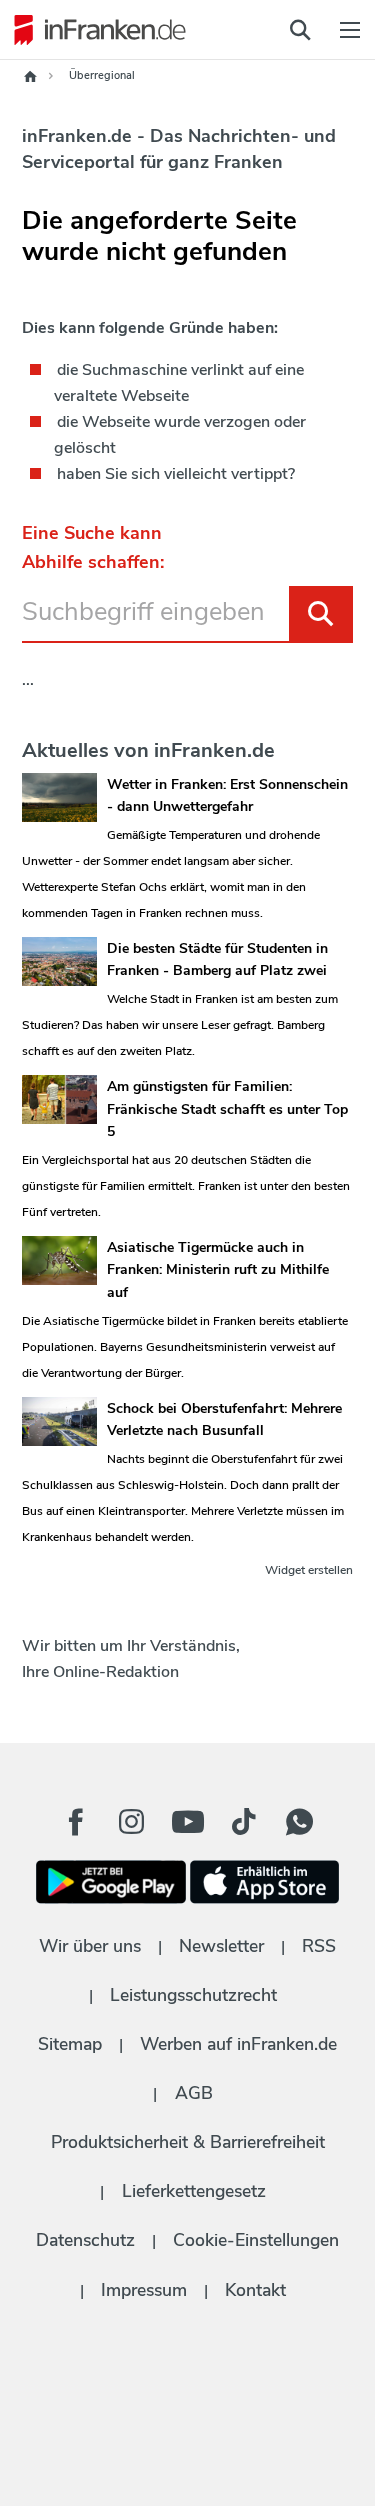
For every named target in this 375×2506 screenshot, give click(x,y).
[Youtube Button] (188, 1822)
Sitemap (70, 2044)
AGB (194, 2093)
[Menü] (350, 30)
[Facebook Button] (76, 1822)
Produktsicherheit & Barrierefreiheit (188, 2142)
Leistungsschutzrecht (193, 1995)
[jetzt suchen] (300, 30)
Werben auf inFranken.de (238, 2044)
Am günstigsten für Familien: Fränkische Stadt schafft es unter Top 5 (227, 1109)
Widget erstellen (309, 1570)
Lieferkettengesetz (194, 2191)
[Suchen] (321, 613)
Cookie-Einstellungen (256, 2240)
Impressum (144, 2290)
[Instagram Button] (132, 1827)
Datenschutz (85, 2240)
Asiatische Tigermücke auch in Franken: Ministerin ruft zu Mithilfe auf (218, 1270)
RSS (319, 1946)
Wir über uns (90, 1946)
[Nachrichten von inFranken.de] (95, 30)
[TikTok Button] (244, 1822)
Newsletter (221, 1946)
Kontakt (255, 2290)
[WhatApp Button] (300, 1822)
